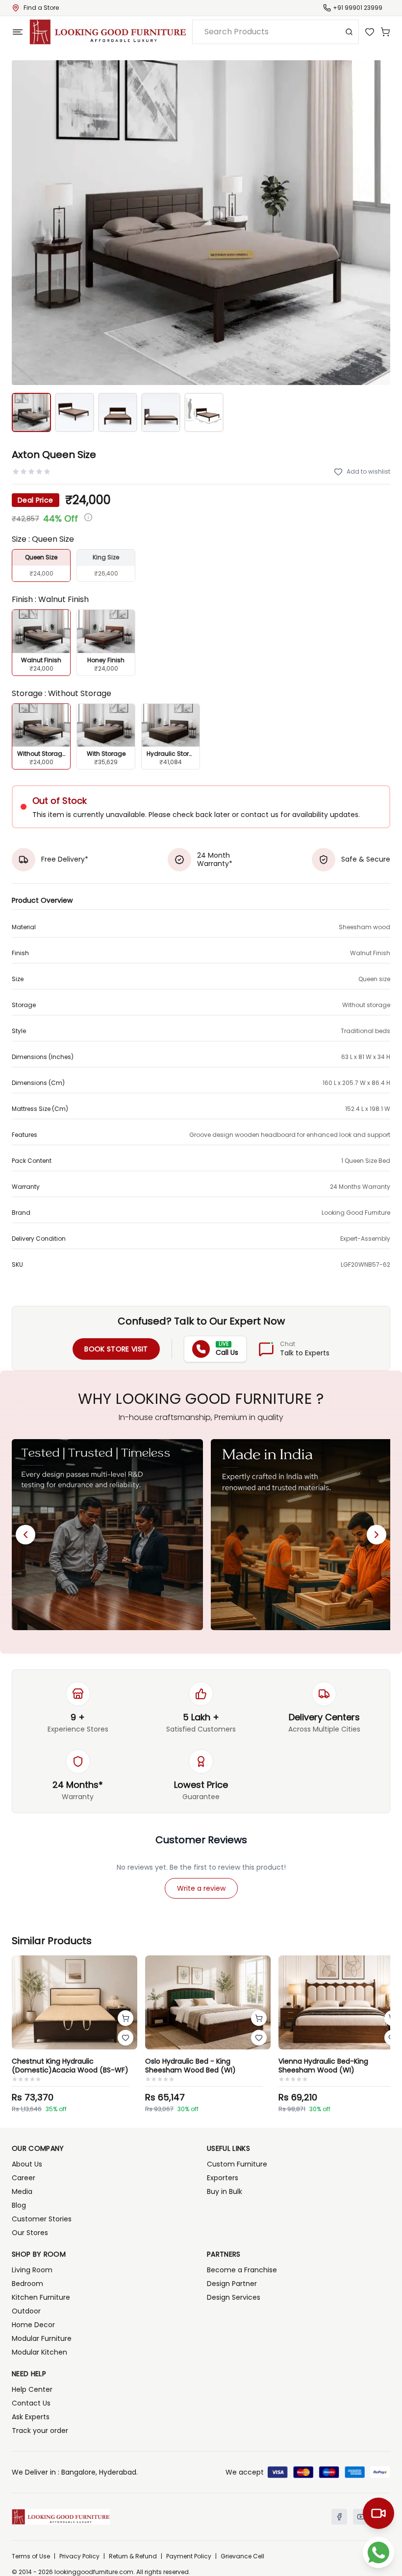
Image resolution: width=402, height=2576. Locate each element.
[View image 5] (204, 412)
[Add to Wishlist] (126, 2038)
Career (24, 2178)
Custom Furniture (237, 2164)
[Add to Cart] (126, 2018)
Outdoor (26, 2311)
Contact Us (31, 2403)
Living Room (32, 2270)
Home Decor (33, 2325)
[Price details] (88, 517)
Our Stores (30, 2233)
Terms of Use (31, 2556)
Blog (19, 2205)
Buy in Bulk (225, 2191)
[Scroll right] (377, 1535)
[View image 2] (75, 412)
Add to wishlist (368, 471)
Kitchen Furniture (41, 2297)
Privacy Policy (79, 2556)
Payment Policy (189, 2556)
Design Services (234, 2297)
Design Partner (232, 2284)
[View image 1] (31, 412)
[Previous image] (25, 223)
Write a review (201, 1888)
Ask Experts (31, 2417)
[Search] (349, 32)
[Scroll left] (25, 1535)
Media (22, 2191)
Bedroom (27, 2284)
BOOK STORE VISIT (116, 1349)
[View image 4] (161, 412)
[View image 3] (118, 412)
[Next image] (377, 223)
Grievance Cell (242, 2556)
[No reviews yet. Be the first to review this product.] (31, 472)
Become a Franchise (242, 2270)
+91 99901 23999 (358, 8)
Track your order (40, 2431)
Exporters (223, 2178)
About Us (27, 2164)
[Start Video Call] (378, 2513)
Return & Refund (133, 2556)
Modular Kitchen (39, 2352)
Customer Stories (42, 2219)
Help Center (32, 2389)
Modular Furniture (42, 2338)
